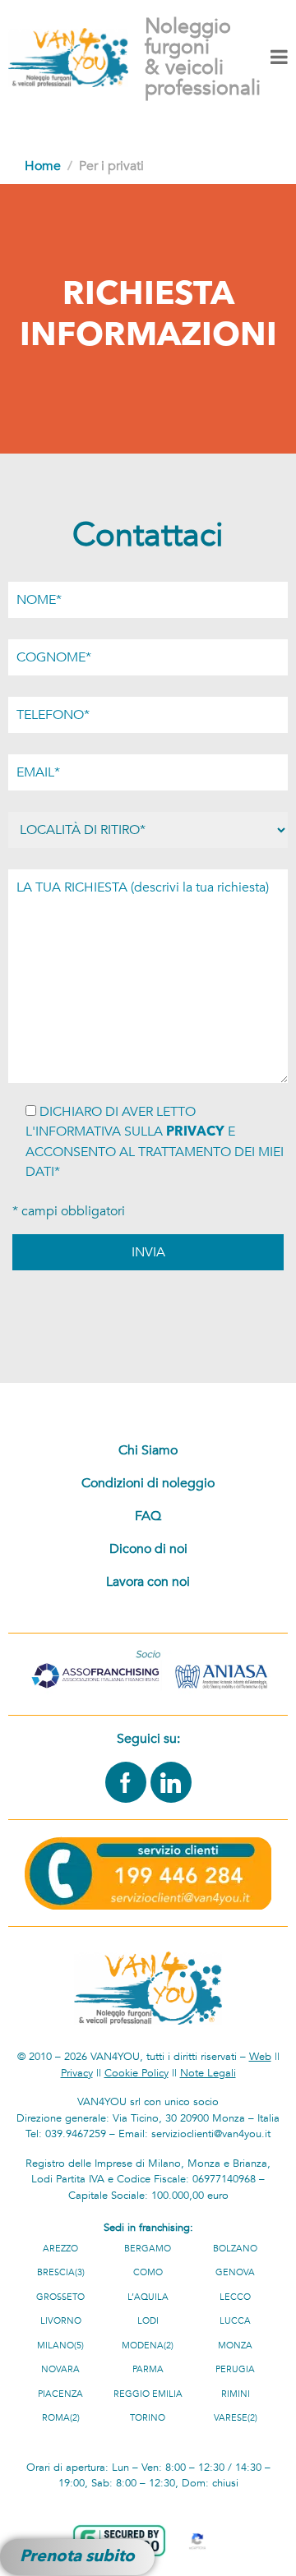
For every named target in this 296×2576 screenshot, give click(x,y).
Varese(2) (236, 2418)
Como (148, 2272)
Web (260, 2057)
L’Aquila (148, 2297)
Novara (60, 2369)
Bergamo (148, 2249)
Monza (235, 2346)
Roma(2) (61, 2418)
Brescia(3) (61, 2272)
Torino (148, 2418)
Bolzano (235, 2249)
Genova (235, 2272)
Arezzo (60, 2249)
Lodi (148, 2321)
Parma (148, 2369)
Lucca (235, 2321)
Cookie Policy (136, 2073)
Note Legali (208, 2073)
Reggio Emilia (148, 2394)
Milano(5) (60, 2346)
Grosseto (60, 2297)
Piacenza (60, 2394)
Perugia (235, 2369)
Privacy (77, 2073)
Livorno (61, 2321)
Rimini (236, 2394)
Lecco (235, 2297)
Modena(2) (148, 2346)
